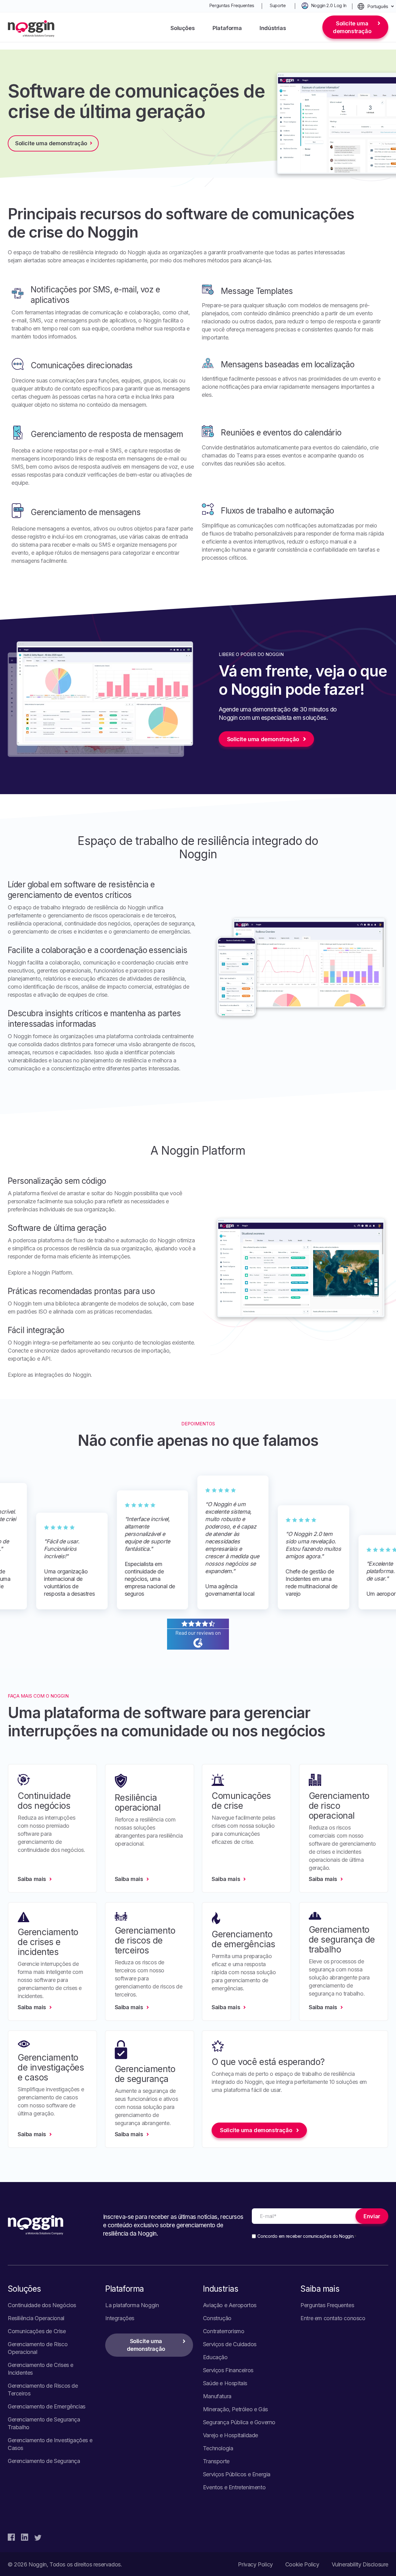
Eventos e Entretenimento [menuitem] (234, 2487)
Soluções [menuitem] (183, 28)
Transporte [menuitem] (216, 2461)
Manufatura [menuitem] (217, 2396)
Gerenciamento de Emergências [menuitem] (47, 2406)
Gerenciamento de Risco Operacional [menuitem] (38, 2348)
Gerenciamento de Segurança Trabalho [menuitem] (44, 2423)
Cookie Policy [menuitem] (302, 2564)
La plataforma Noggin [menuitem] (132, 2305)
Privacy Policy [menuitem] (255, 2564)
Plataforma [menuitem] (227, 28)
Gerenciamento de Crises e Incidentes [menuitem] (41, 2369)
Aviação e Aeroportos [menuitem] (230, 2305)
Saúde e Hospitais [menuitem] (225, 2383)
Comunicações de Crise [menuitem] (37, 2331)
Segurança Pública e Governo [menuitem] (239, 2422)
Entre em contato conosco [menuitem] (333, 2318)
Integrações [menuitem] (120, 2318)
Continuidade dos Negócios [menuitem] (42, 2305)
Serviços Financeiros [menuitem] (228, 2370)
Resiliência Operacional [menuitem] (36, 2318)
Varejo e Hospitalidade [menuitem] (230, 2435)
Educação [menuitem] (215, 2357)
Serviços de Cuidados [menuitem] (230, 2344)
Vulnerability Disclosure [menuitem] (360, 2564)
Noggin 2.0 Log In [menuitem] (329, 5)
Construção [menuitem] (217, 2318)
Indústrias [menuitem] (273, 28)
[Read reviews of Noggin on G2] (198, 1646)
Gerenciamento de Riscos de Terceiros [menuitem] (43, 2390)
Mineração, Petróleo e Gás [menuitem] (235, 2409)
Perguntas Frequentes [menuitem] (232, 5)
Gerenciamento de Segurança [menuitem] (44, 2461)
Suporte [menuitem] (278, 5)
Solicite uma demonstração (352, 27)
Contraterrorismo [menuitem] (224, 2331)
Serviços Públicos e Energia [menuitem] (237, 2474)
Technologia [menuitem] (218, 2448)
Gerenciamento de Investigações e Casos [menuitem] (50, 2444)
